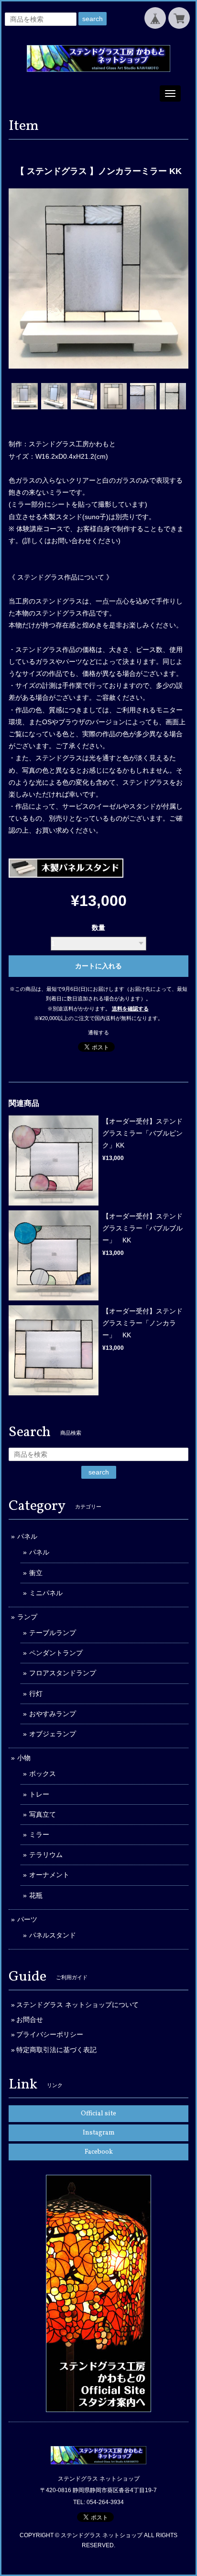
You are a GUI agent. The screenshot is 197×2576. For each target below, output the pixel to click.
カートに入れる (98, 966)
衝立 (36, 1573)
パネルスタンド (53, 1935)
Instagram (99, 2133)
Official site (98, 2114)
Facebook (99, 2152)
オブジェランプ (53, 1734)
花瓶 (36, 1895)
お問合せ (30, 2019)
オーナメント (49, 1875)
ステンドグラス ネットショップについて (77, 2005)
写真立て (43, 1814)
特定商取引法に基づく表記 (56, 2050)
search (93, 19)
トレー (39, 1794)
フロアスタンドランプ (63, 1673)
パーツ (27, 1919)
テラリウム (46, 1855)
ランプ (27, 1617)
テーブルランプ (53, 1633)
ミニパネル (46, 1593)
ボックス (43, 1774)
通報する (98, 1033)
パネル (27, 1536)
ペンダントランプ (56, 1653)
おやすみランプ (53, 1714)
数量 (98, 928)
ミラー (39, 1834)
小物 (24, 1758)
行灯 (36, 1694)
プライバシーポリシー (50, 2034)
